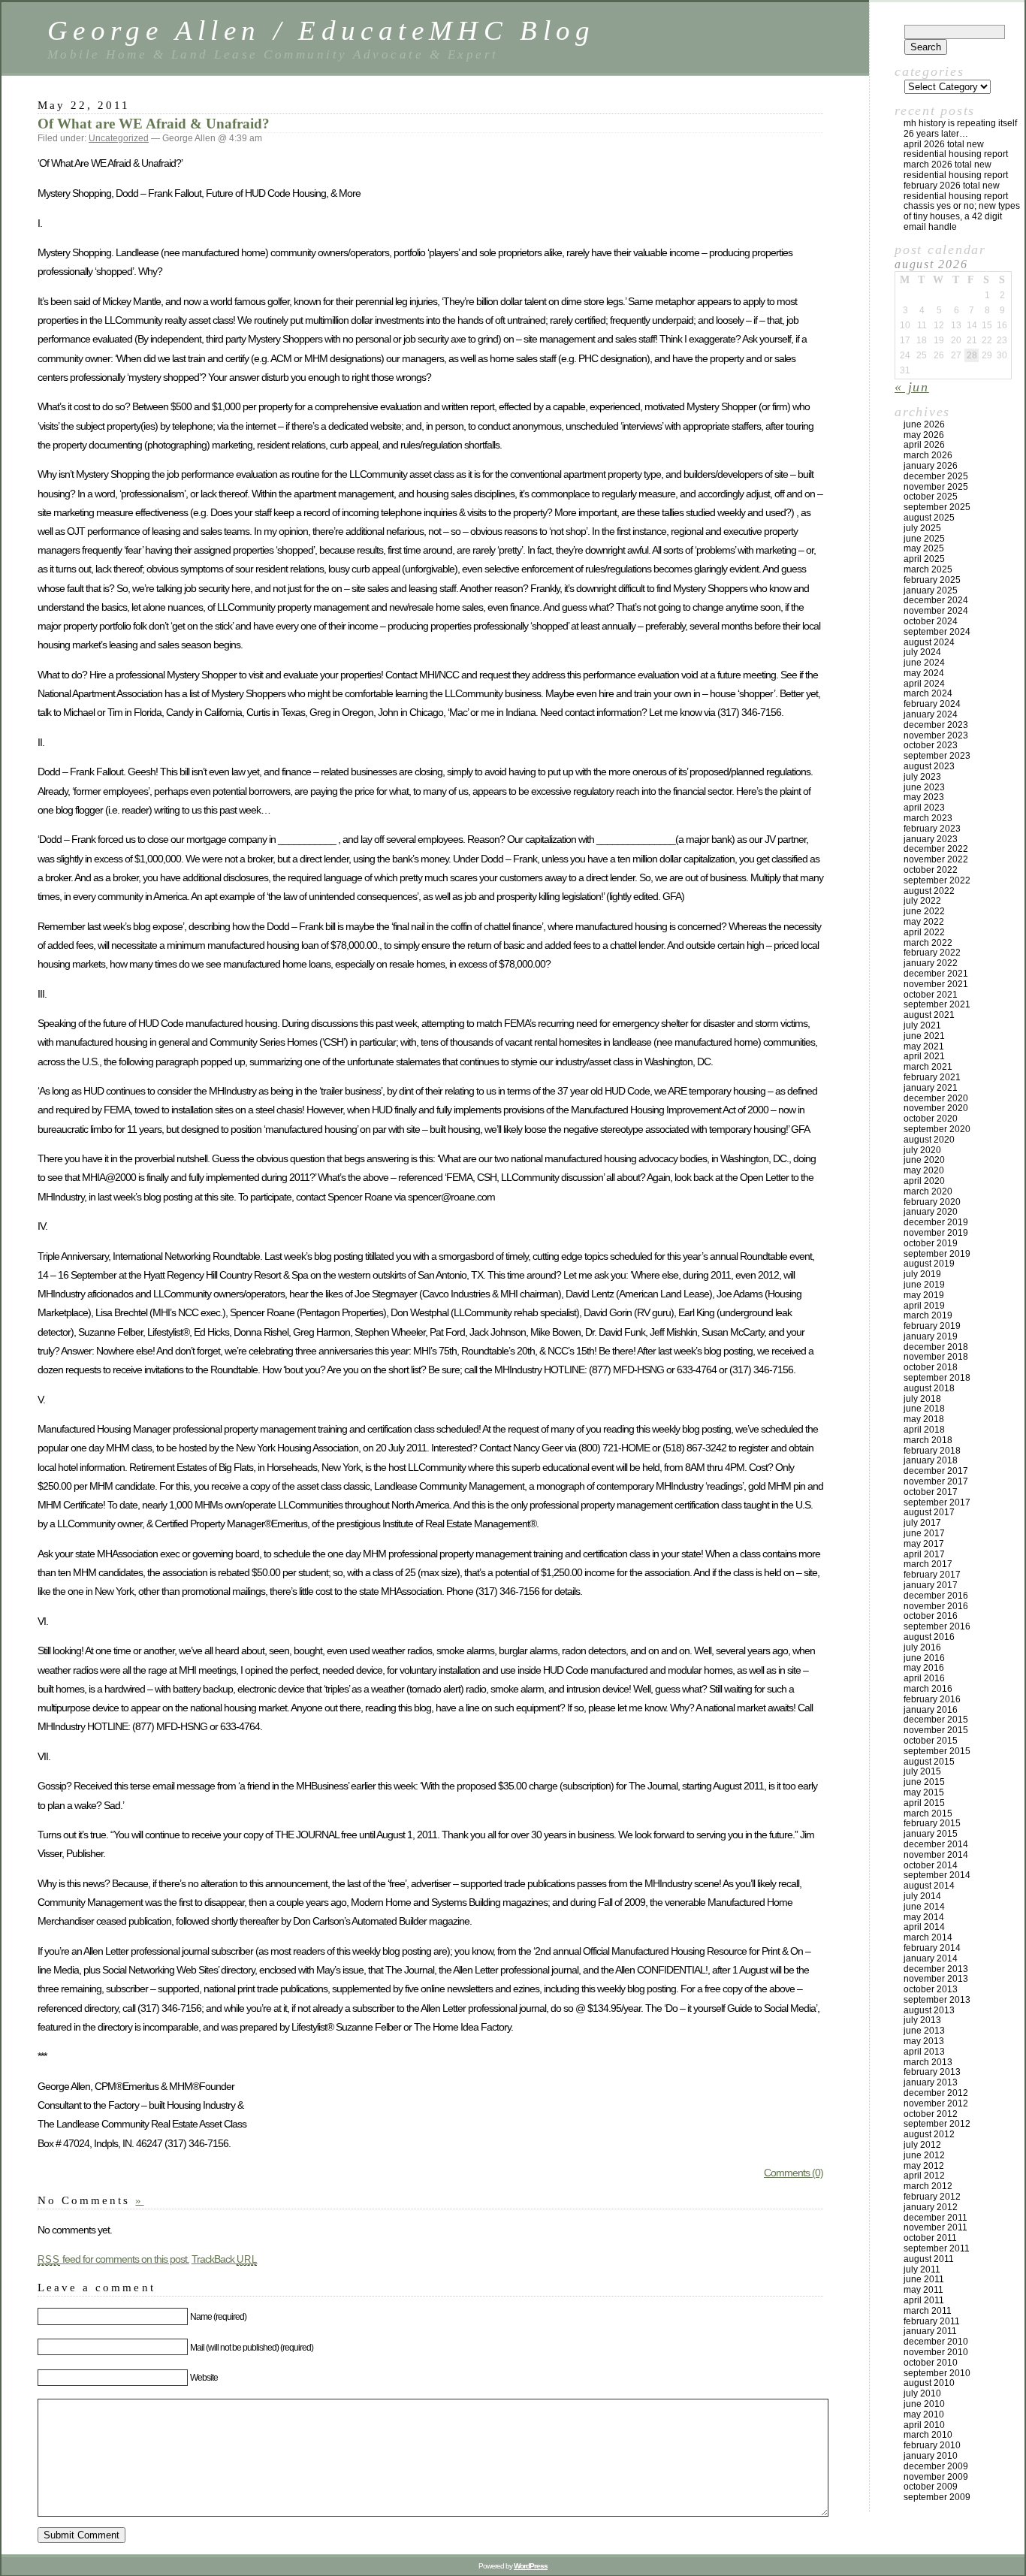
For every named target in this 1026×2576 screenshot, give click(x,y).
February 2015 (932, 1823)
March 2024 (928, 693)
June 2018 (924, 1409)
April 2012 (924, 2176)
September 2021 (937, 1004)
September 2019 (937, 1254)
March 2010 (928, 2435)
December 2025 (936, 476)
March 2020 (928, 1191)
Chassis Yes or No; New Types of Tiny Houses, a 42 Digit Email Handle (962, 216)
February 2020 (932, 1202)
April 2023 (924, 808)
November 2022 (936, 859)
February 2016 (932, 1699)
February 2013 (932, 2072)
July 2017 (922, 1523)
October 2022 (931, 870)
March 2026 (928, 455)
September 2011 (937, 2248)
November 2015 (936, 1730)
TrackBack (225, 2259)
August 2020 (929, 1140)
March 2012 (928, 2186)
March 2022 (928, 943)
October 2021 (931, 995)
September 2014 (937, 1875)
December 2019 (936, 1222)
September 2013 (937, 2000)
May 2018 (924, 1419)
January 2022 (931, 963)
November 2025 (936, 487)
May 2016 (924, 1668)
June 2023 (924, 787)
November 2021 (936, 984)
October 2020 (931, 1119)
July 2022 (922, 901)
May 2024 (924, 673)
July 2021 (922, 1025)
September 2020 (937, 1129)
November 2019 (936, 1233)
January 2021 (931, 1088)
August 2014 (929, 1886)
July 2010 (922, 2393)
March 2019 (928, 1315)
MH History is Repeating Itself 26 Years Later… (960, 128)
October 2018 (931, 1367)
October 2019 (931, 1243)
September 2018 (937, 1378)
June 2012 (924, 2155)
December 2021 (936, 974)
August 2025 (929, 518)
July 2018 (922, 1399)
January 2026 (931, 466)
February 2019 (932, 1326)
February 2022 (932, 953)
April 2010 (924, 2425)
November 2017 (936, 1481)
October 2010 (931, 2363)
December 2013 (936, 1969)
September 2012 (937, 2124)
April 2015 (924, 1803)
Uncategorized (119, 138)
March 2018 (928, 1440)
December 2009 (936, 2466)
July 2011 (922, 2269)
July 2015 (922, 1771)
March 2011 (928, 2311)
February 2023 (932, 829)
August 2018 (929, 1388)
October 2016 (931, 1616)
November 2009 (936, 2477)
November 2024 (936, 611)
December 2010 (936, 2342)
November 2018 (936, 1357)
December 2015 (936, 1720)
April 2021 (924, 1056)
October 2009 (931, 2487)
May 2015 (924, 1792)
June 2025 (924, 539)
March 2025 (928, 569)
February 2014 (932, 1948)
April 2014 (924, 1927)
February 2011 (932, 2321)
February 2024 (932, 704)
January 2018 (931, 1460)
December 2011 (935, 2218)
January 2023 (931, 839)
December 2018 (936, 1347)
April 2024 (924, 684)
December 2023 (936, 725)
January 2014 (931, 1958)
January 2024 (931, 714)
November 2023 (936, 735)
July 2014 (922, 1896)
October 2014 (931, 1865)
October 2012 (931, 2114)
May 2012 (924, 2166)
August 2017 (929, 1512)
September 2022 (937, 880)
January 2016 (931, 1710)
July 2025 (922, 528)
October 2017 (931, 1492)
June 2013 (924, 2031)
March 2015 (928, 1813)
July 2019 (922, 1274)
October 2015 (931, 1741)
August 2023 (929, 766)
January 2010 (931, 2456)
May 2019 (924, 1295)
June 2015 (924, 1782)
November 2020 (936, 1108)
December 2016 (936, 1596)
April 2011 (924, 2300)
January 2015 (931, 1834)
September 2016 (937, 1626)
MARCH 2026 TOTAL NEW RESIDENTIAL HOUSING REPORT (956, 170)
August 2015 (929, 1762)
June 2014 (924, 1907)
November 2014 (936, 1855)
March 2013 (928, 2062)
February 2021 (932, 1077)
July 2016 (922, 1647)
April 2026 (924, 445)
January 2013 (931, 2082)
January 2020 (931, 1212)
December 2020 (936, 1098)
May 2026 (924, 435)
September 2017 (937, 1502)
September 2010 (937, 2373)
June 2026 (924, 424)
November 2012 (936, 2103)
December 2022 (936, 849)
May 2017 (924, 1544)
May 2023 (924, 797)
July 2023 (922, 777)
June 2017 (924, 1533)
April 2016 (924, 1678)
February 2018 (932, 1451)
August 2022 (929, 891)
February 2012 (932, 2197)
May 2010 (924, 2414)
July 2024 (922, 652)
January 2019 (931, 1336)
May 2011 (923, 2290)
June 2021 (924, 1036)
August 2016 (929, 1637)
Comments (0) (794, 2173)
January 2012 (931, 2207)
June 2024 (924, 663)
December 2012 (936, 2093)
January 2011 (930, 2331)
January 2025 (931, 590)
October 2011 (930, 2238)
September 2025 (937, 507)
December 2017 (936, 1471)
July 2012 (922, 2145)
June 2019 (924, 1285)
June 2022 (924, 911)
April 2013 (924, 2052)
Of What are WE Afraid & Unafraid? (154, 124)
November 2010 (936, 2352)
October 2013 (931, 1989)
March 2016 (928, 1689)
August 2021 (929, 1015)
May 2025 (924, 548)
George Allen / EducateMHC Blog (321, 30)
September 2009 (937, 2497)
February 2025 (932, 580)
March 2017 (928, 1564)
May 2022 (924, 922)
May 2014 (924, 1917)
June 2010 (924, 2404)
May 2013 (924, 2041)
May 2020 (924, 1170)
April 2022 (924, 932)
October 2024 (931, 621)
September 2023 (937, 756)
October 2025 (931, 497)
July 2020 (922, 1150)
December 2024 (936, 600)
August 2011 (929, 2259)
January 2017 (931, 1585)
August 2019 (929, 1264)
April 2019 (924, 1306)
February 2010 (932, 2445)
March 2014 (928, 1937)
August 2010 (929, 2383)
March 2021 (928, 1067)
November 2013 (936, 1979)
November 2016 (936, 1606)
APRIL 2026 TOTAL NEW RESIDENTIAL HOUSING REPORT (956, 149)
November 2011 (935, 2227)
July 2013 (922, 2020)
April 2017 (924, 1554)
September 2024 (937, 632)
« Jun (912, 387)
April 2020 (924, 1181)
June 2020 (924, 1160)
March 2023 (928, 818)
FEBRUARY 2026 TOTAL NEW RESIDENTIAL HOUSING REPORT (956, 191)
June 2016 (924, 1658)
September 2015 (937, 1751)
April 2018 (924, 1430)
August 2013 (929, 2010)
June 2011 (924, 2279)
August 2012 (929, 2134)
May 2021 (924, 1046)
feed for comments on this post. (113, 2259)
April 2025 (924, 559)
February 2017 (932, 1575)
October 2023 (931, 745)
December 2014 (936, 1844)
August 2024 (929, 642)
